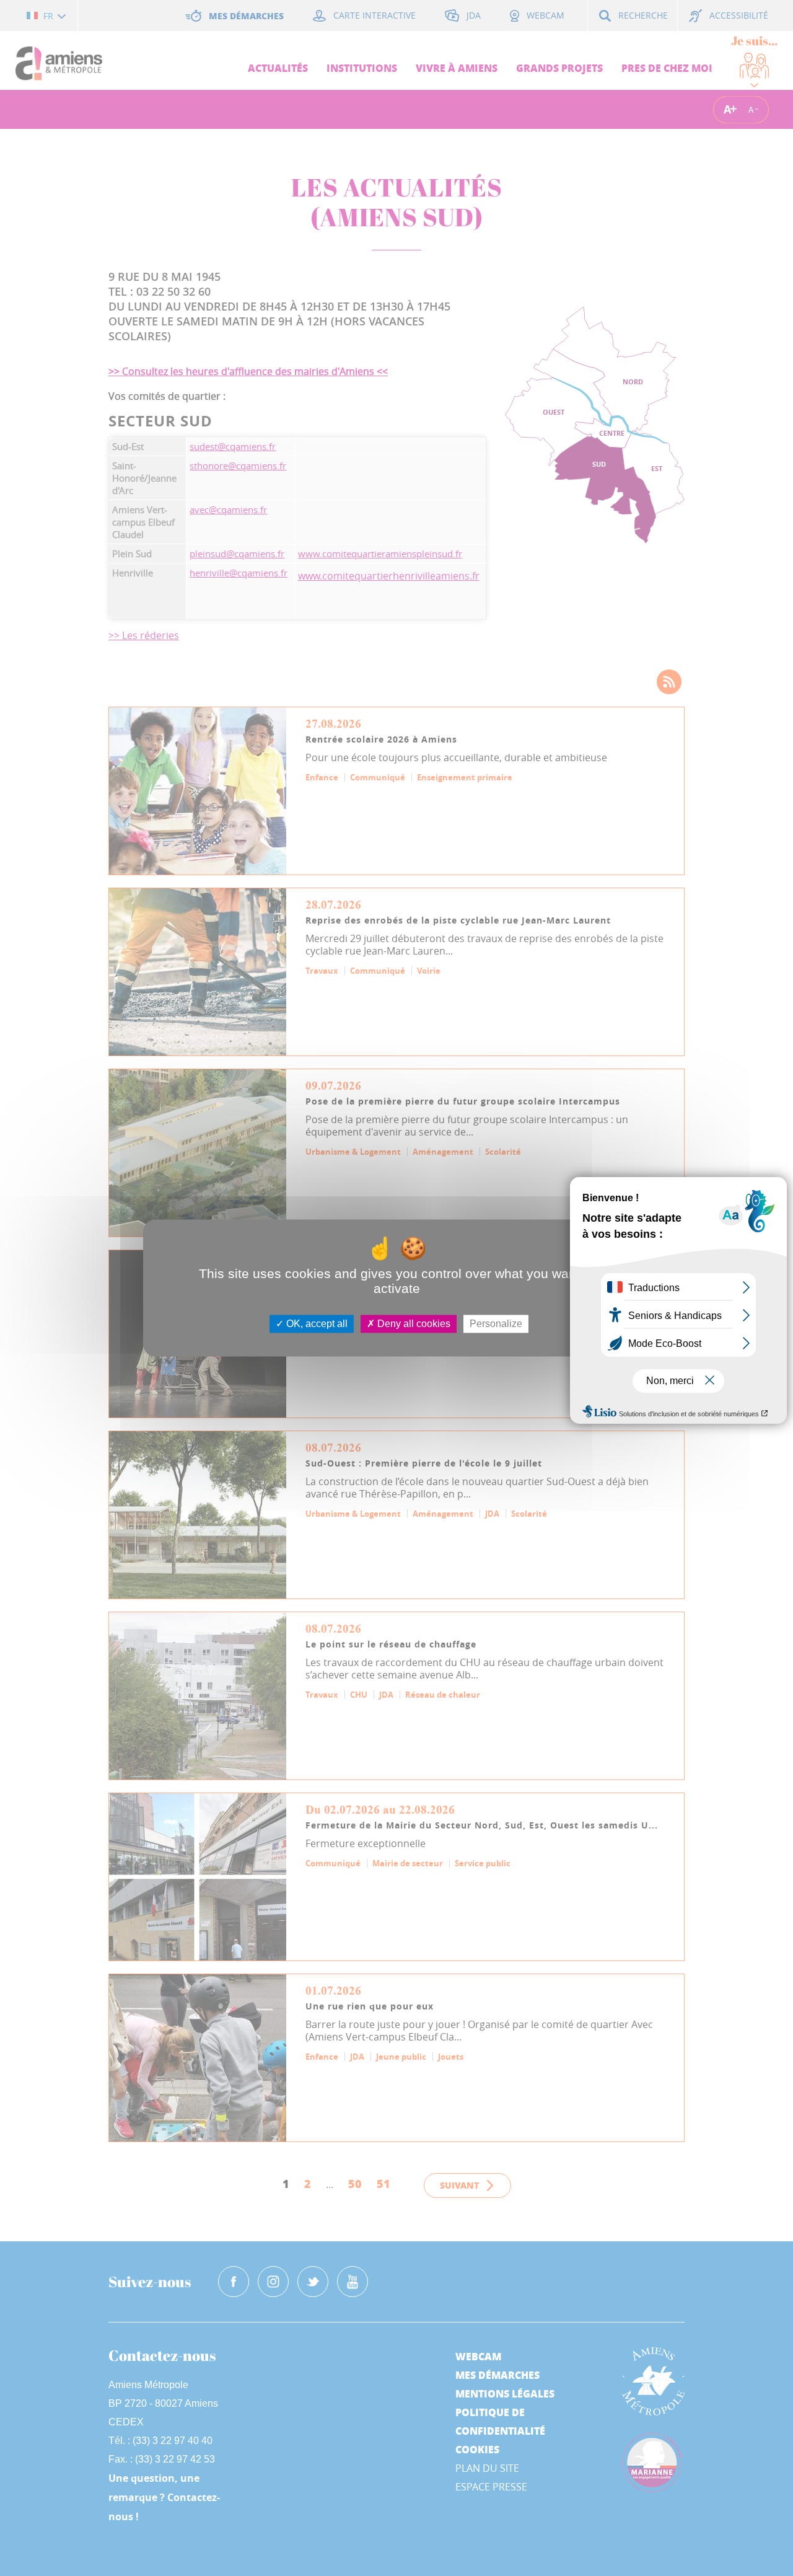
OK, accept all (316, 1324)
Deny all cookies (413, 1324)
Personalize (496, 1324)
